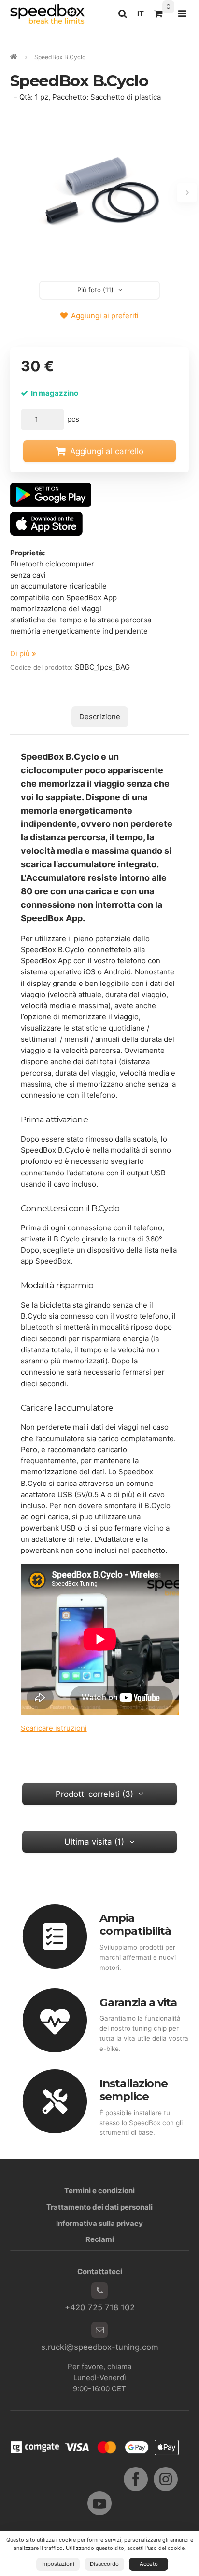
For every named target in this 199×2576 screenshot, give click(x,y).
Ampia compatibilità (135, 1924)
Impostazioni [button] (58, 2564)
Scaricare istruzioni (54, 1728)
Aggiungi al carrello (107, 451)
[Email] (99, 2330)
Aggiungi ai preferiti (105, 316)
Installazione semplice (134, 2090)
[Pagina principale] (47, 14)
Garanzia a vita (138, 2002)
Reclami (100, 2239)
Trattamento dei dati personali (99, 2207)
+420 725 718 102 (100, 2307)
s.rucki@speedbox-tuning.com (100, 2347)
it (143, 16)
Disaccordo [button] (104, 2564)
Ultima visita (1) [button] (94, 1842)
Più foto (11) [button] (95, 290)
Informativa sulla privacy (99, 2223)
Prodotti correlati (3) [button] (94, 1794)
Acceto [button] (149, 2564)
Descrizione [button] (100, 717)
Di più (21, 654)
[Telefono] (99, 2291)
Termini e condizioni (99, 2191)
